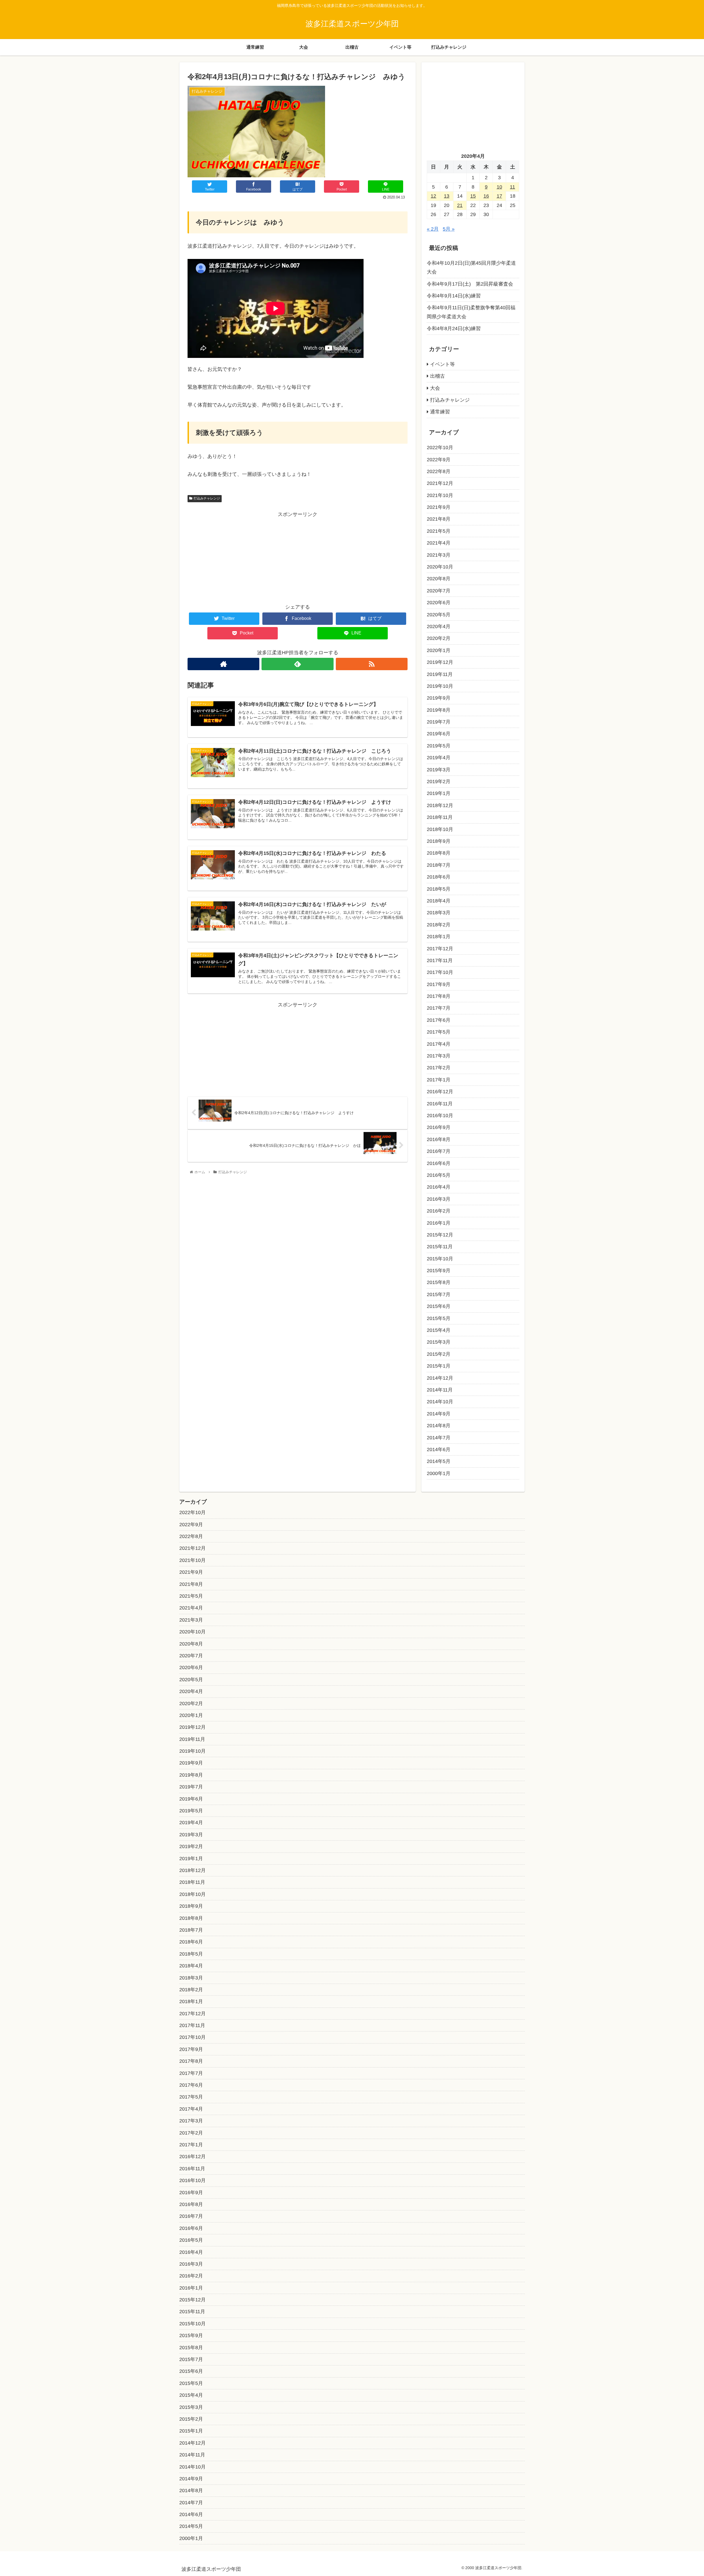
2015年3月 (439, 1342)
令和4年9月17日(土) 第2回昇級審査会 (470, 284)
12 (433, 196)
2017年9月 (439, 984)
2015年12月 (440, 1235)
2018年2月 (439, 925)
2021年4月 (439, 543)
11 (512, 187)
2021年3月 (439, 555)
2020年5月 (439, 615)
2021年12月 (440, 483)
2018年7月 (439, 865)
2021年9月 (439, 507)
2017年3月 (439, 1056)
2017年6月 (439, 1020)
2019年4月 (439, 758)
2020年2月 (439, 638)
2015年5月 (439, 1318)
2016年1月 (439, 1223)
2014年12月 (440, 1378)
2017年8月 (439, 996)
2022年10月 (440, 448)
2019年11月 (440, 674)
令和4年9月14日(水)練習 (454, 296)
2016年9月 (439, 1127)
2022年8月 (439, 471)
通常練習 (440, 412)
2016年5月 (439, 1175)
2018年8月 (439, 853)
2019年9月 (439, 698)
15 (473, 196)
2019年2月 (439, 782)
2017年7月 (439, 1008)
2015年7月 (439, 1294)
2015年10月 (440, 1259)
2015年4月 (439, 1330)
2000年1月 (439, 1473)
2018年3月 (439, 913)
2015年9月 (439, 1271)
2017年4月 (439, 1044)
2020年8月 (439, 579)
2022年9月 (439, 460)
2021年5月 (439, 531)
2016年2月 (439, 1211)
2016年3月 (439, 1199)
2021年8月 (439, 519)
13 (447, 196)
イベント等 (442, 364)
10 (499, 187)
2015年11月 (440, 1247)
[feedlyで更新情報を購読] (297, 664)
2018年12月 (440, 805)
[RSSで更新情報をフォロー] (372, 664)
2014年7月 (439, 1438)
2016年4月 (439, 1187)
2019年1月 (439, 793)
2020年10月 (440, 567)
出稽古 (438, 376)
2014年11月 (440, 1390)
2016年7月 (439, 1151)
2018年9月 (439, 841)
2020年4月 (439, 626)
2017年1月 (439, 1080)
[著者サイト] (223, 664)
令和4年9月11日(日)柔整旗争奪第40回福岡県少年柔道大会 (471, 312)
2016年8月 (439, 1139)
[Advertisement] (298, 557)
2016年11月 (440, 1104)
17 (499, 196)
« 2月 (433, 229)
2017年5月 (439, 1032)
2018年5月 (439, 889)
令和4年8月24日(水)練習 (454, 328)
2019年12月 (440, 662)
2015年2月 (439, 1354)
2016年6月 (439, 1163)
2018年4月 (439, 901)
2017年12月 (440, 949)
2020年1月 (439, 650)
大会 (435, 388)
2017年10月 (440, 972)
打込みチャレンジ (207, 498)
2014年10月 (440, 1402)
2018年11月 (440, 817)
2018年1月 (439, 937)
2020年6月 (439, 603)
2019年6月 (439, 734)
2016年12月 (440, 1092)
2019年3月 (439, 770)
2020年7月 (439, 591)
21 (460, 205)
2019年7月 (439, 722)
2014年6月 (439, 1449)
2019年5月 (439, 746)
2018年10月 (440, 829)
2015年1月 (439, 1366)
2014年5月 (439, 1461)
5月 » (449, 229)
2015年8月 (439, 1282)
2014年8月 (439, 1426)
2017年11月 (440, 960)
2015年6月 (439, 1306)
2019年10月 (440, 686)
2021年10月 (440, 495)
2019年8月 (439, 710)
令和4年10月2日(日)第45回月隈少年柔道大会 (471, 267)
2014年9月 (439, 1414)
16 (486, 196)
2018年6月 (439, 877)
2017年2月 (439, 1068)
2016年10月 (440, 1116)
